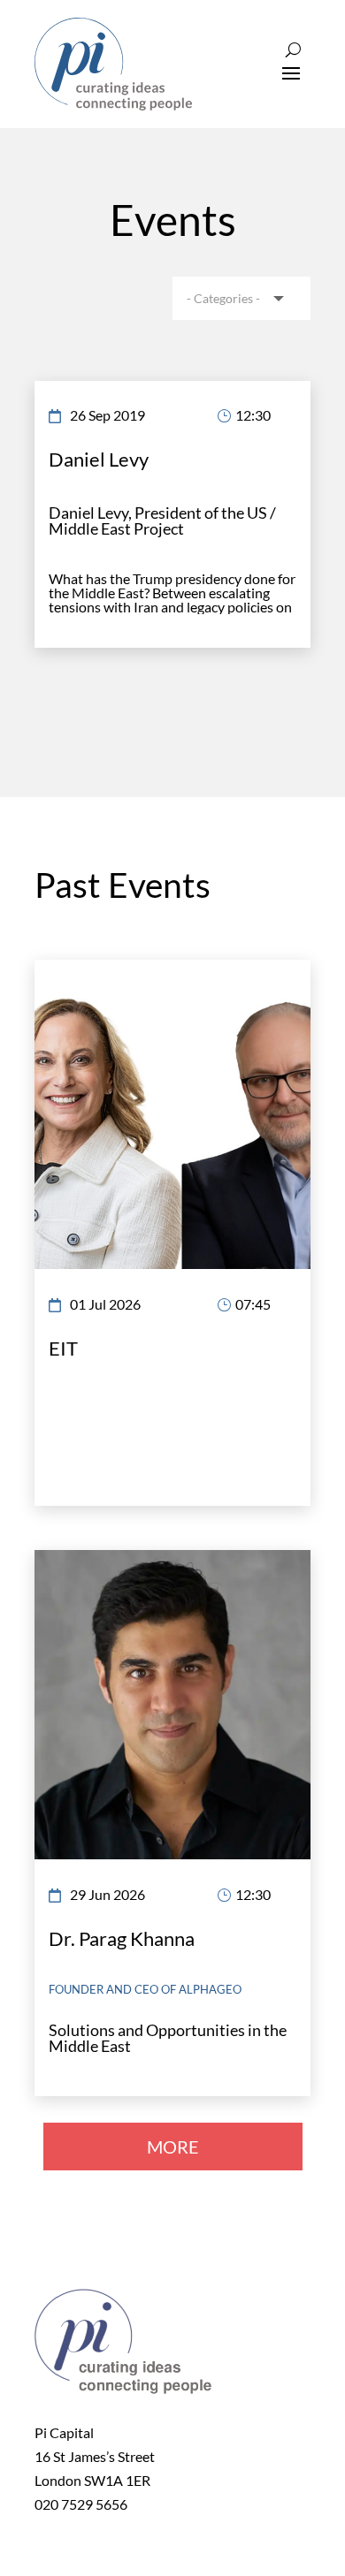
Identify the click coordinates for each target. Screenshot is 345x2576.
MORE (173, 2147)
